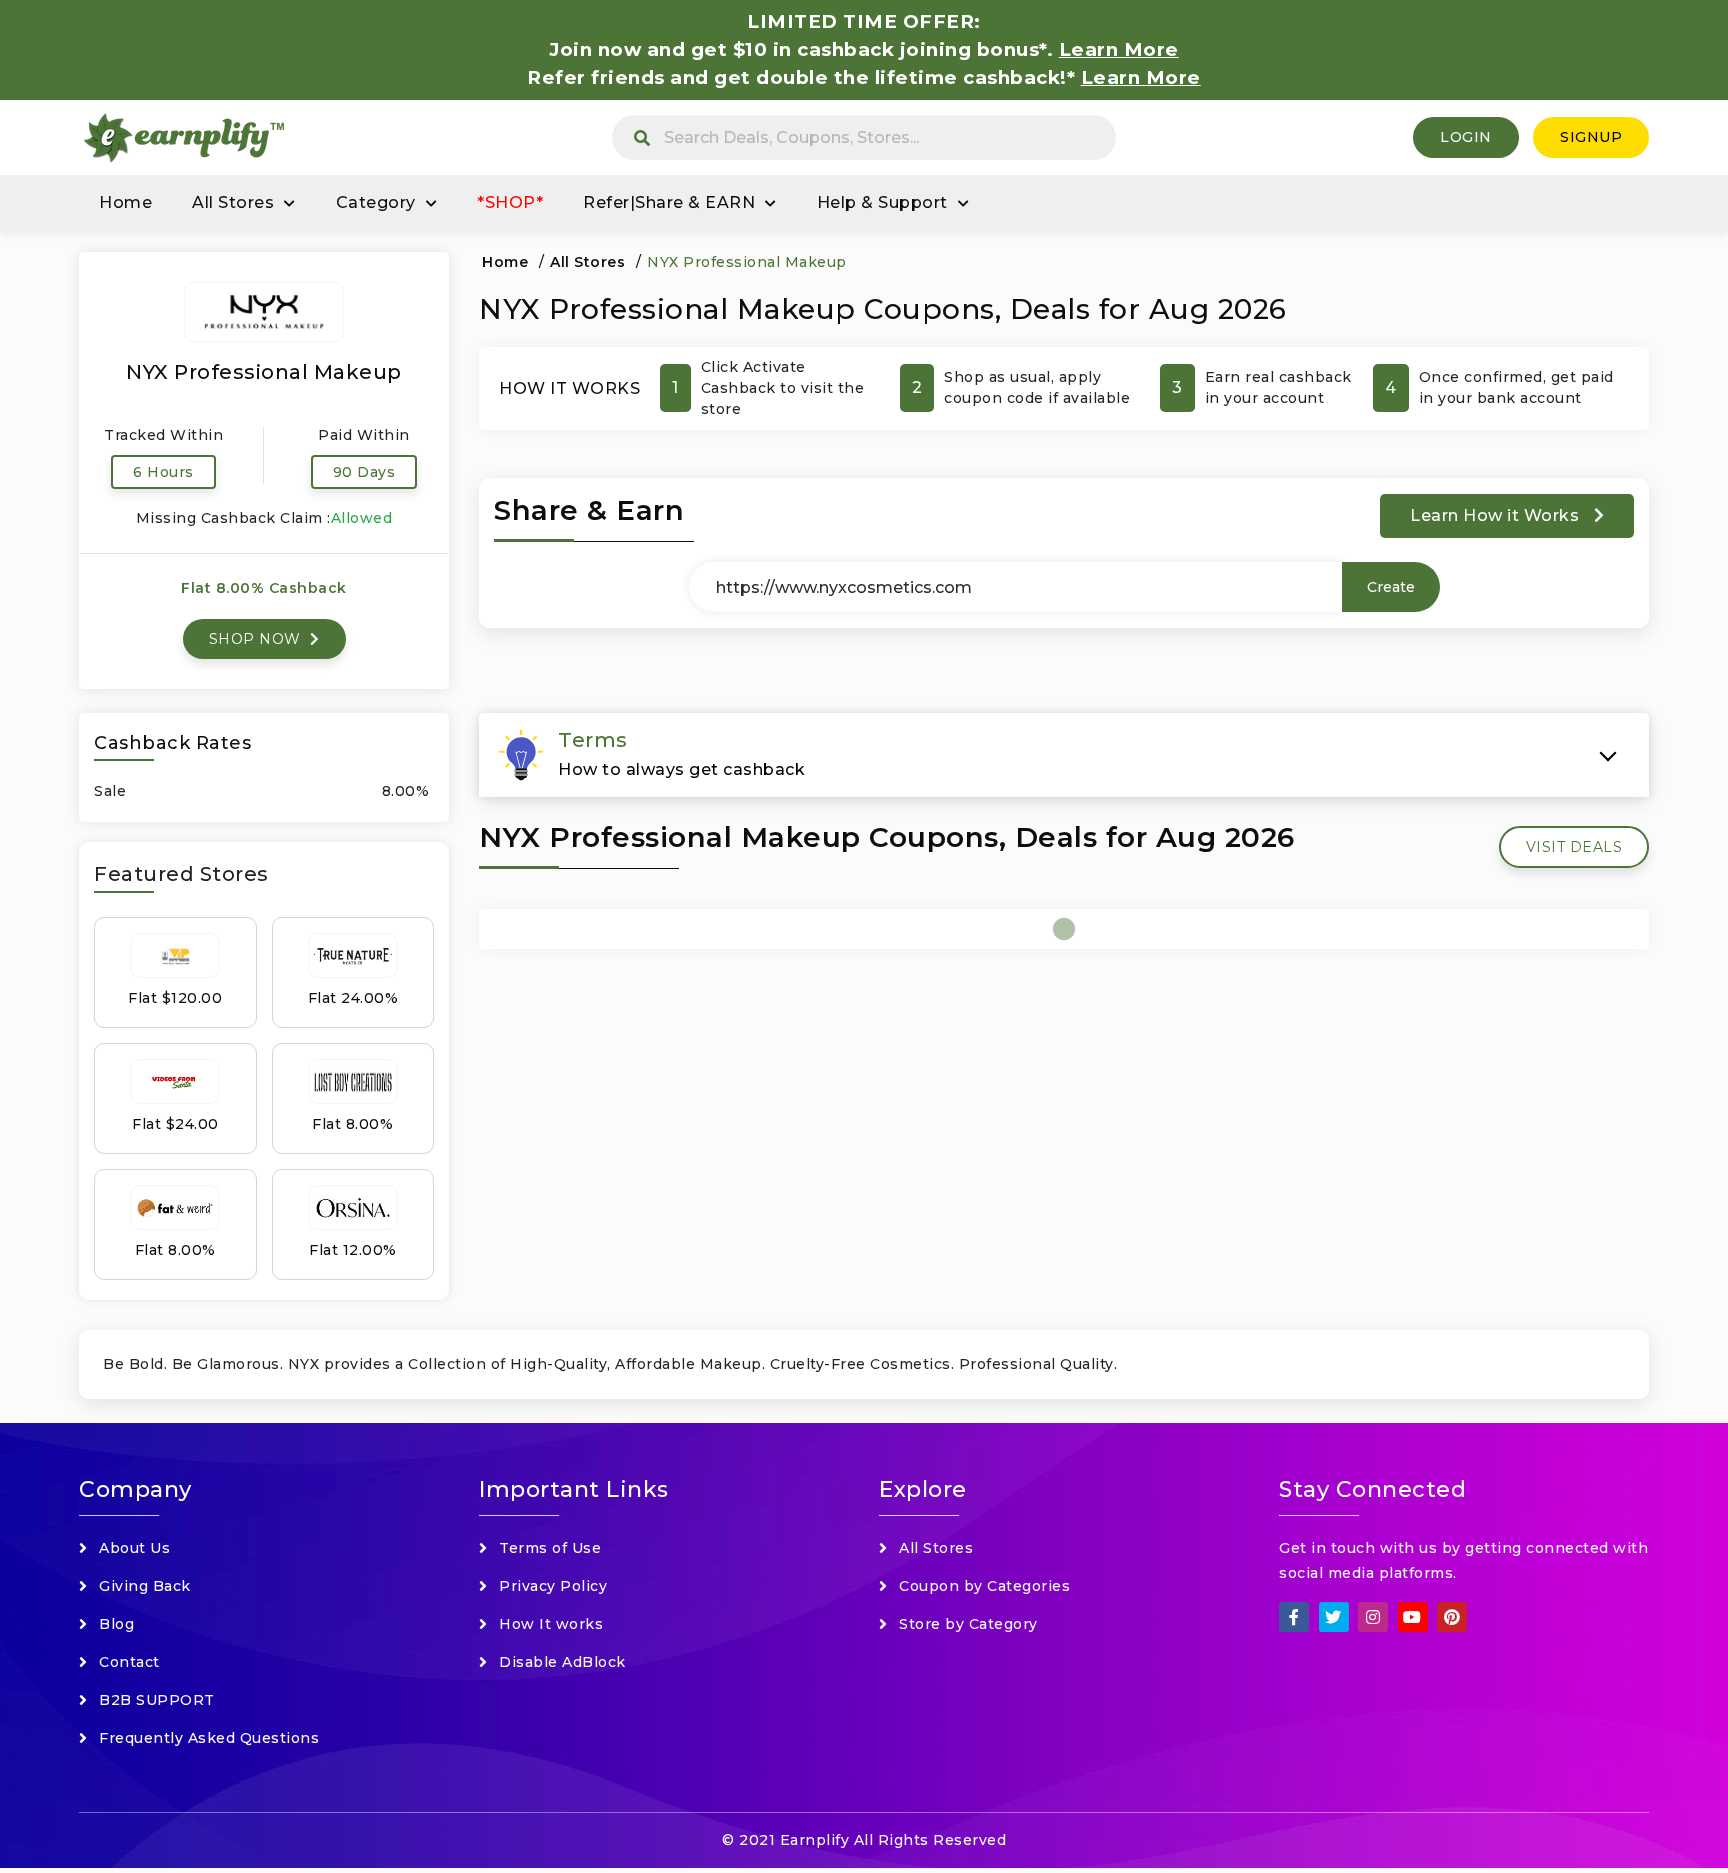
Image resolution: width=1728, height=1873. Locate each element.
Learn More (1141, 77)
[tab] (1064, 755)
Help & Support (882, 202)
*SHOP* (510, 202)
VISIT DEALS (1574, 847)
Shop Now (257, 639)
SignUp (1591, 137)
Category (376, 202)
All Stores (233, 202)
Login (1466, 137)
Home (125, 202)
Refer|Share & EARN (669, 202)
